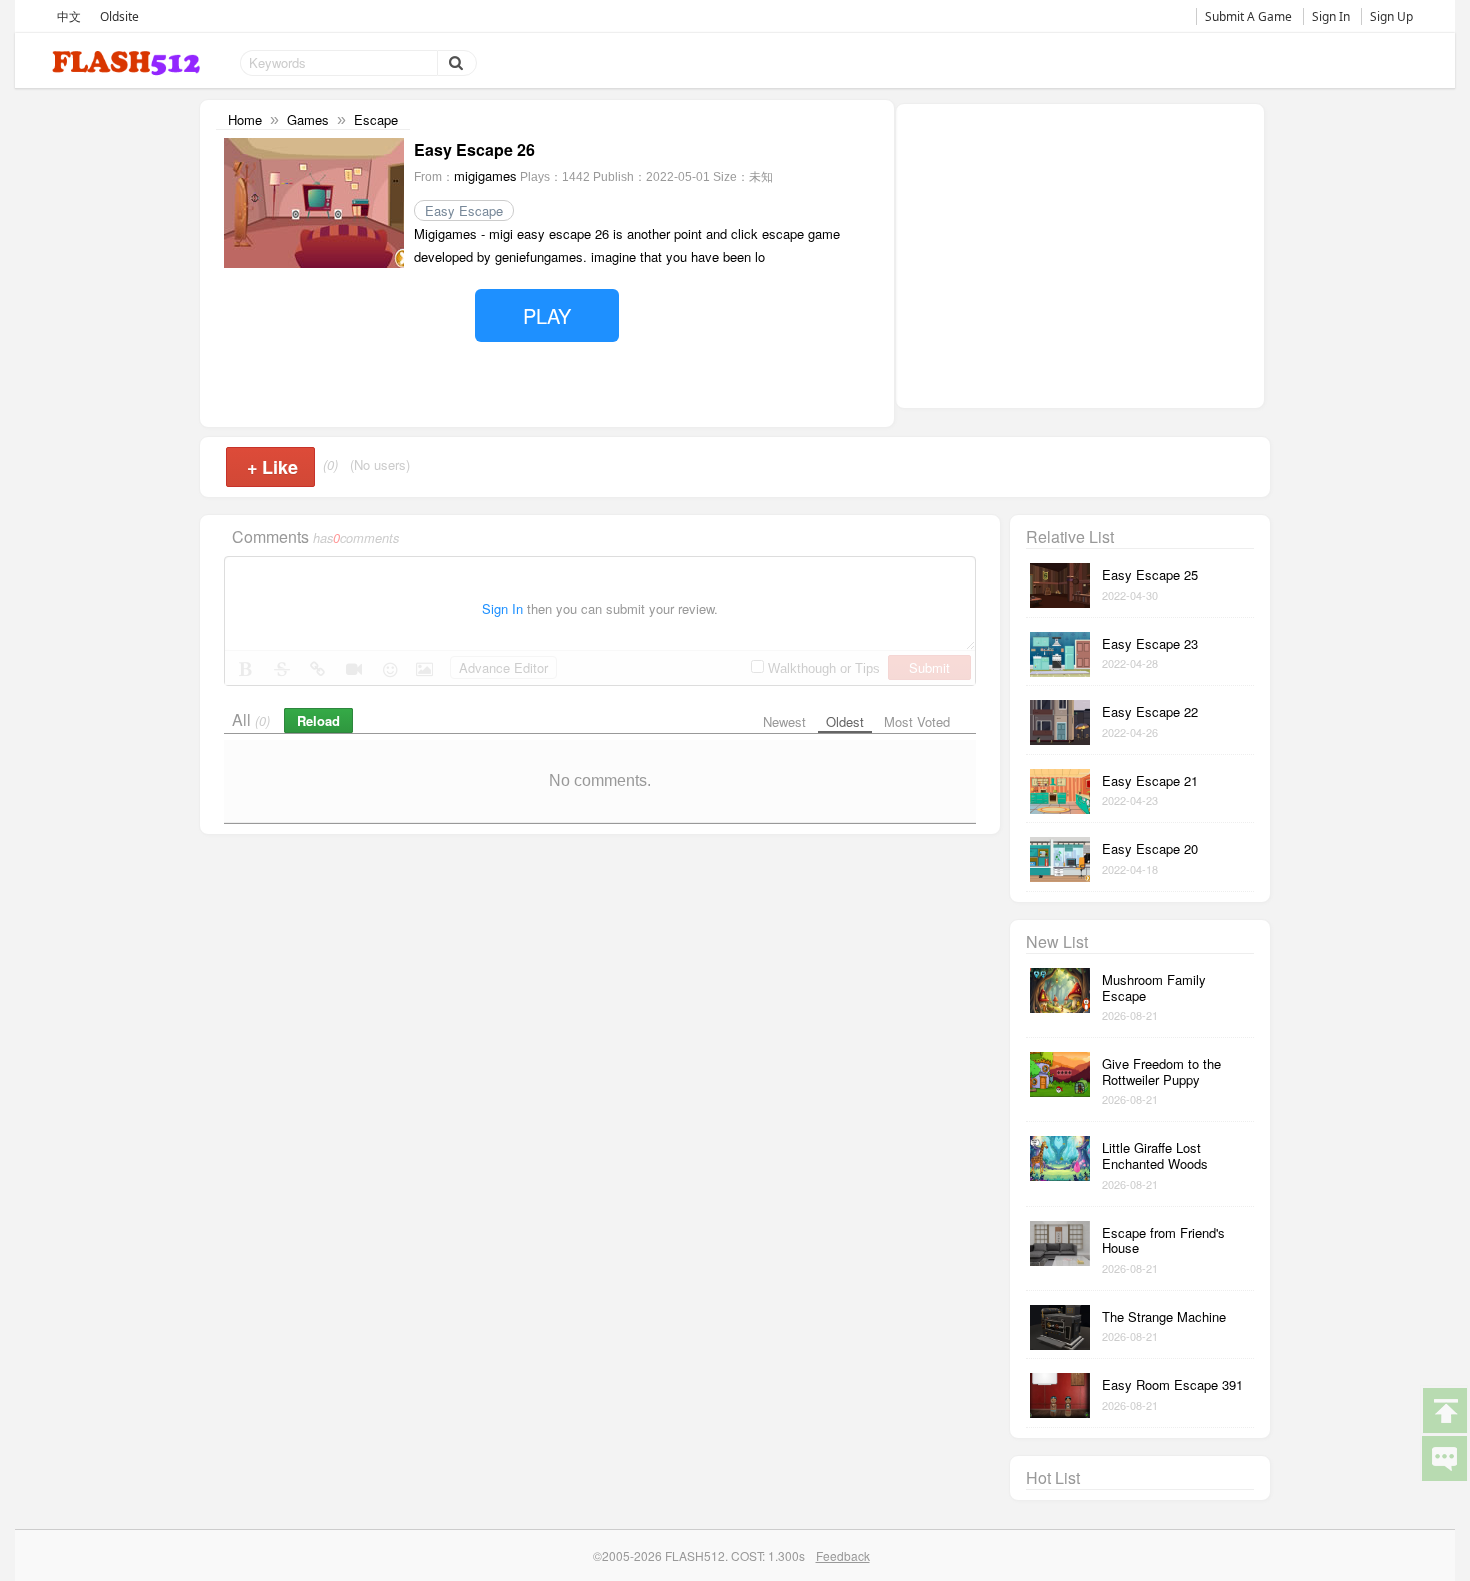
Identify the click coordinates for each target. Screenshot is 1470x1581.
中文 (69, 16)
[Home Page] (128, 63)
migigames (485, 175)
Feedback (843, 1555)
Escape (376, 119)
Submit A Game (1248, 16)
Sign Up (1391, 16)
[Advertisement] (1080, 254)
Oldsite (119, 16)
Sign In (1331, 16)
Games (308, 119)
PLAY (547, 315)
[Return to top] (1444, 1409)
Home (245, 119)
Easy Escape (464, 210)
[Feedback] (1444, 1457)
